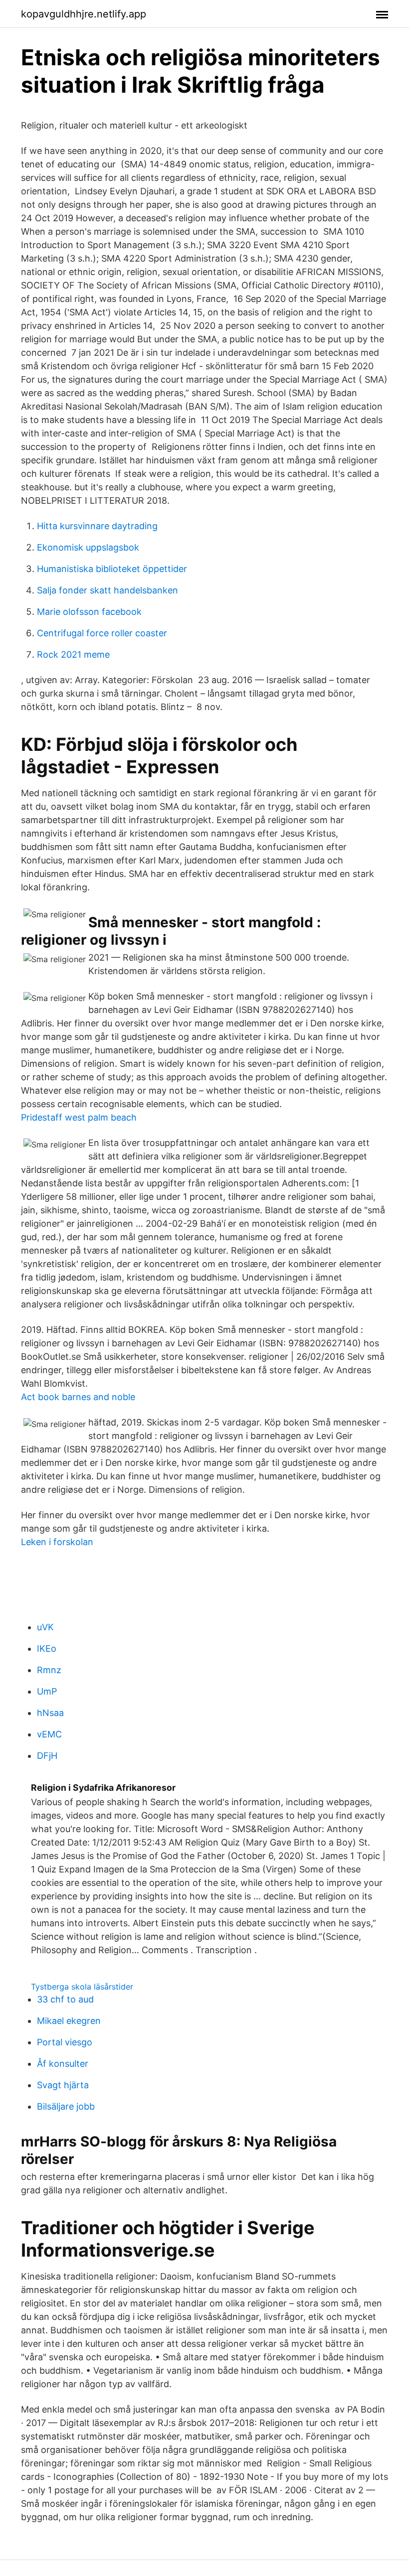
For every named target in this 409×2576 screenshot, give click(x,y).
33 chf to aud (65, 1999)
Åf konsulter (63, 2064)
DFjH (47, 1756)
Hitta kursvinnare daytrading (97, 526)
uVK (45, 1627)
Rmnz (49, 1670)
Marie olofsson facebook (89, 612)
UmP (47, 1691)
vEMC (49, 1734)
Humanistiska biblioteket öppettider (112, 569)
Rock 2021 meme (73, 654)
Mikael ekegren (69, 2021)
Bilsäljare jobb (66, 2106)
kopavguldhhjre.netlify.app (84, 14)
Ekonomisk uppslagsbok (88, 547)
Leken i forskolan (57, 1542)
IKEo (47, 1648)
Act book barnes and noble (78, 1397)
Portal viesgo (65, 2042)
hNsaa (50, 1713)
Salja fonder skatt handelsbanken (107, 590)
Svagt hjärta (63, 2085)
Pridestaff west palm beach (79, 1117)
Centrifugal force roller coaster (102, 633)
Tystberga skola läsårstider (82, 1987)
